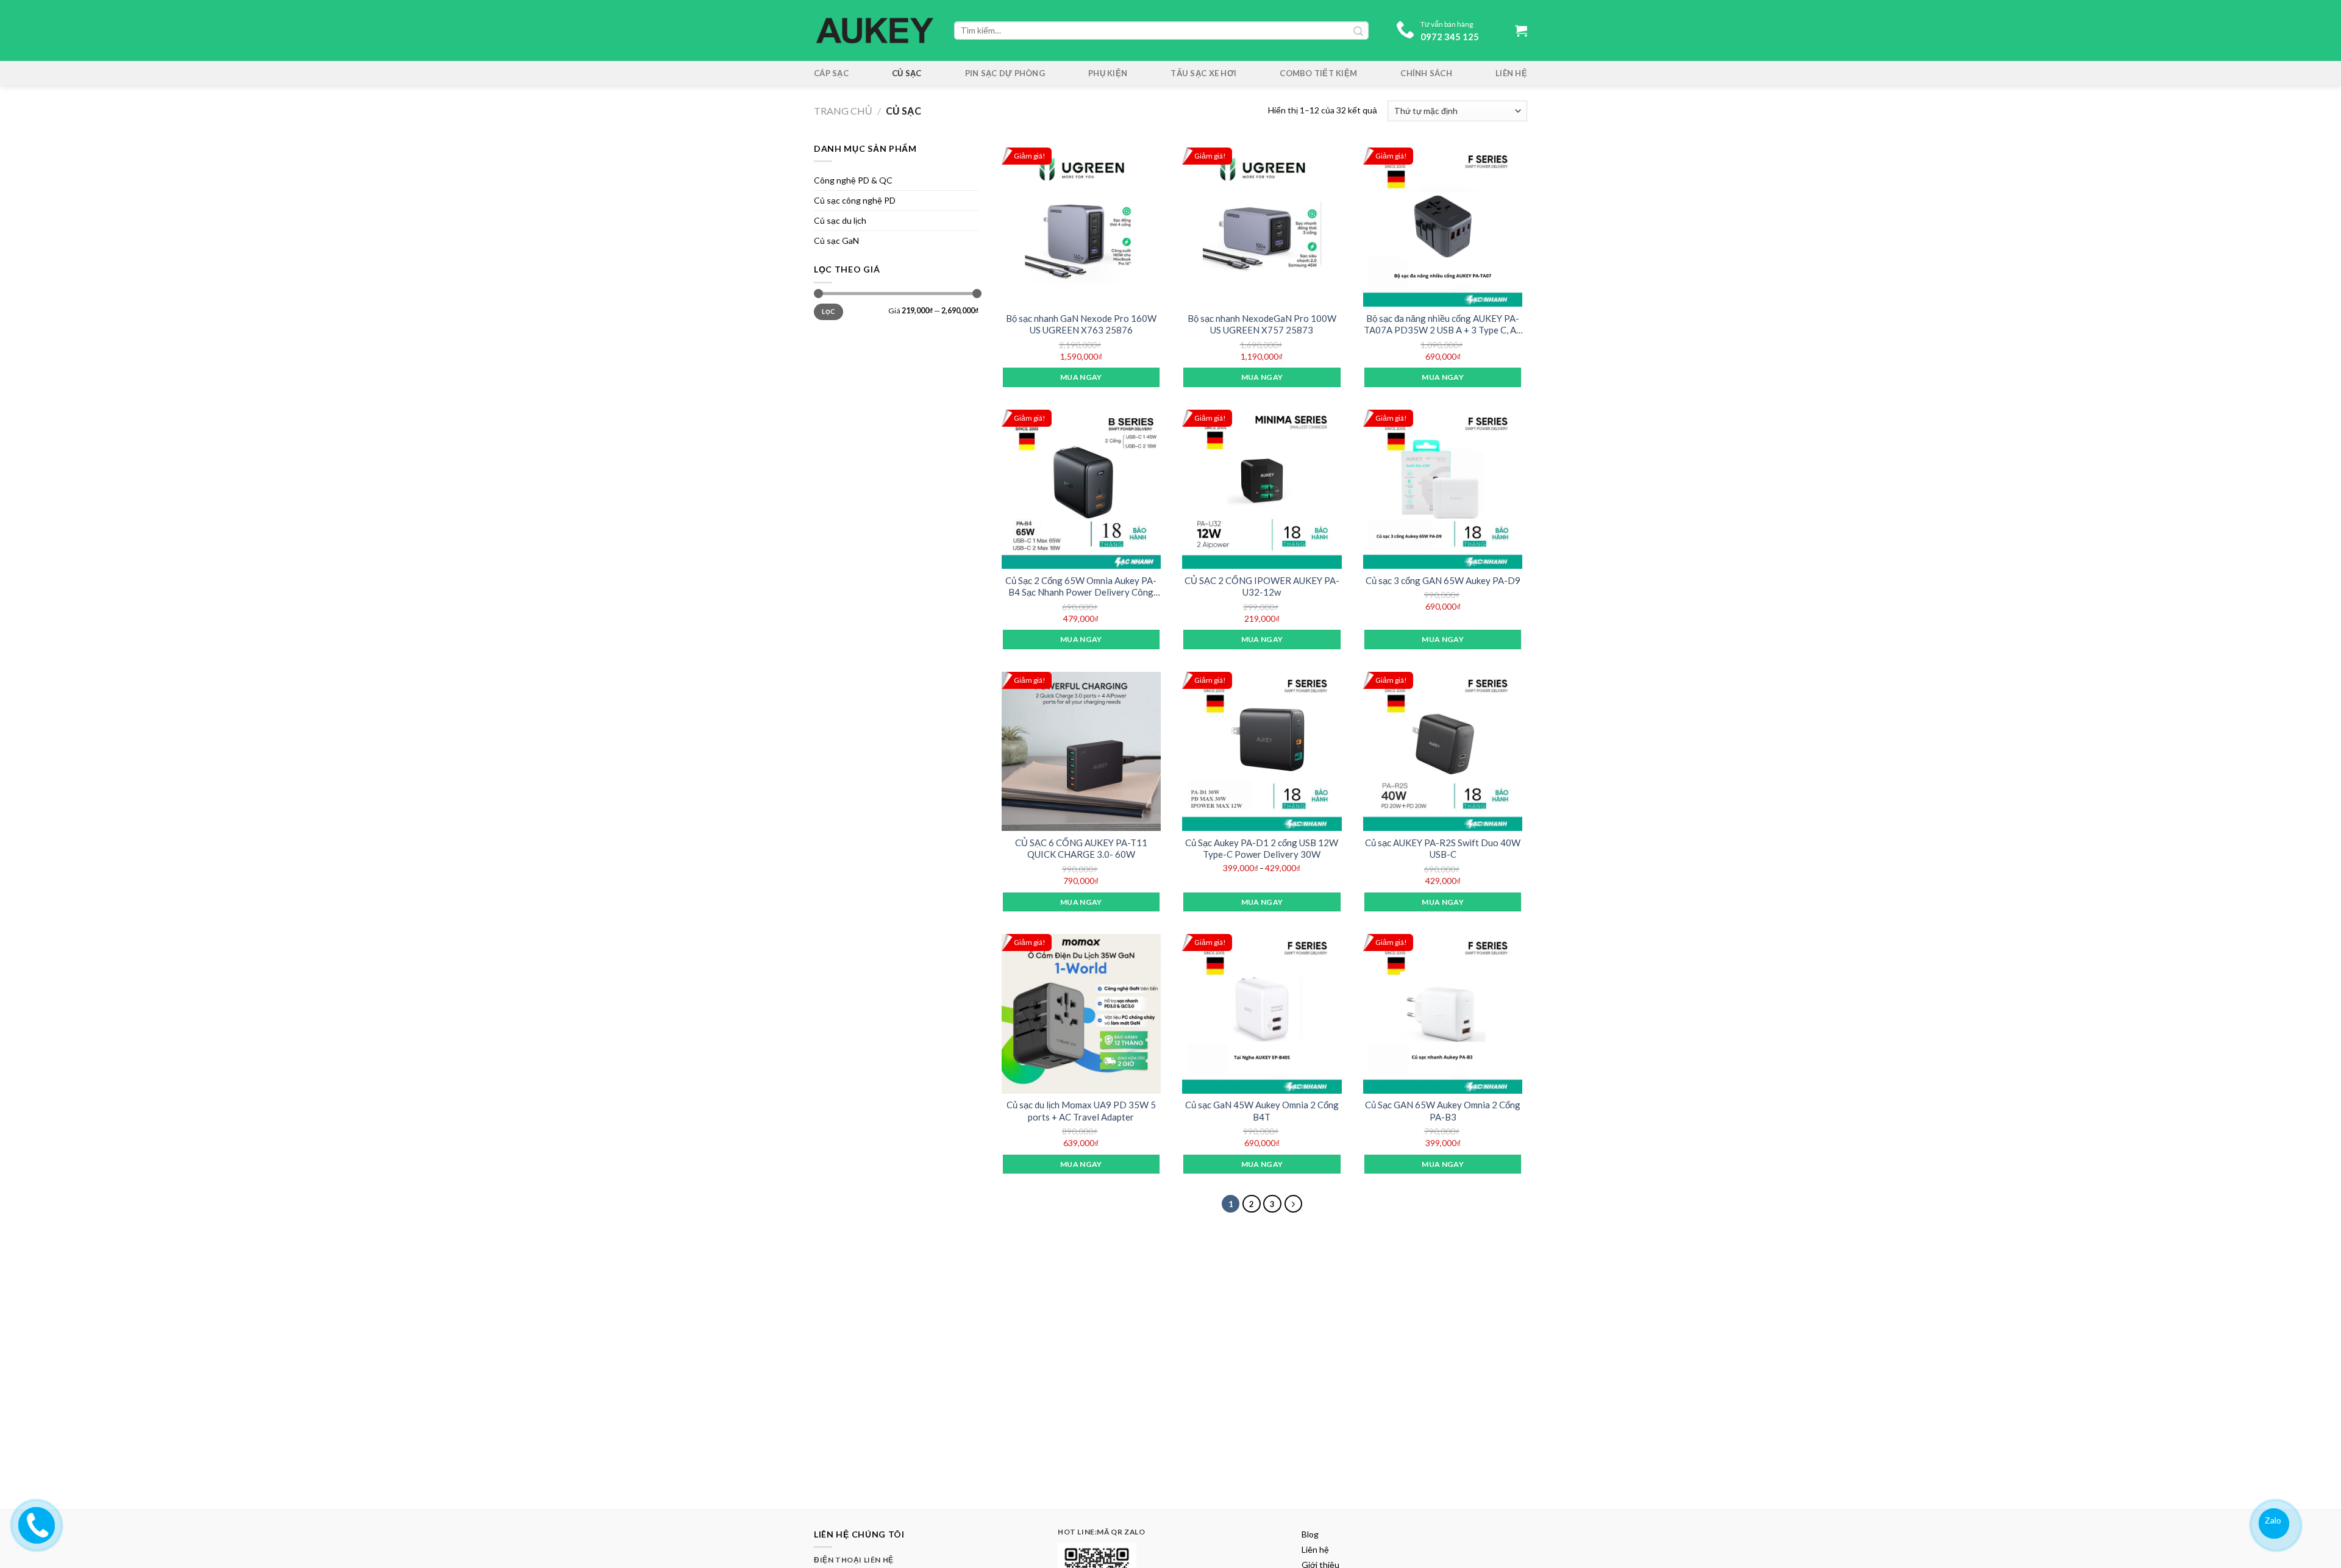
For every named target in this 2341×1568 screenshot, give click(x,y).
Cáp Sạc (831, 73)
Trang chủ (843, 111)
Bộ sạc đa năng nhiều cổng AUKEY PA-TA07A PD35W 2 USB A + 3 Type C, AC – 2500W (1443, 325)
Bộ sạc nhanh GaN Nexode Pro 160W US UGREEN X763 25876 (1081, 324)
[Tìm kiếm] (1358, 30)
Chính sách (1426, 73)
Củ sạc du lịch (840, 220)
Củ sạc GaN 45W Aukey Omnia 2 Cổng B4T (1262, 1111)
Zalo (2273, 1520)
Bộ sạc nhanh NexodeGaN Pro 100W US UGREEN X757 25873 (1262, 324)
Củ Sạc (907, 73)
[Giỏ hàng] (1521, 30)
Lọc (828, 312)
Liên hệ (1511, 73)
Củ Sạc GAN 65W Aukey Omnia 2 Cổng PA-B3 (1443, 1111)
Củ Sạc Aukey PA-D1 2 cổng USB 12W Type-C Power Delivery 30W (1262, 849)
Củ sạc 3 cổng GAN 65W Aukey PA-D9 (1443, 580)
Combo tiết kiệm (1318, 73)
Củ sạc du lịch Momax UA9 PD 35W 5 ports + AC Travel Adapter (1081, 1111)
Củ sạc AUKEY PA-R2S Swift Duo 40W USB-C (1443, 849)
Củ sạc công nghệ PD (855, 200)
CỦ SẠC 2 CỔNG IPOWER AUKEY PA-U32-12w (1262, 586)
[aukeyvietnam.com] (35, 1523)
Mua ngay (1081, 377)
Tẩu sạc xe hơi (1203, 73)
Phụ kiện (1108, 73)
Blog (1310, 1534)
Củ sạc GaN (836, 241)
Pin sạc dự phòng (1005, 73)
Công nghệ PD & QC (853, 180)
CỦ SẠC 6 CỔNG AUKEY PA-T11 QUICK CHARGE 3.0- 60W (1081, 849)
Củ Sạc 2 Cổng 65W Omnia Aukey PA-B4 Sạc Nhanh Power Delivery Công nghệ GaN (1081, 587)
